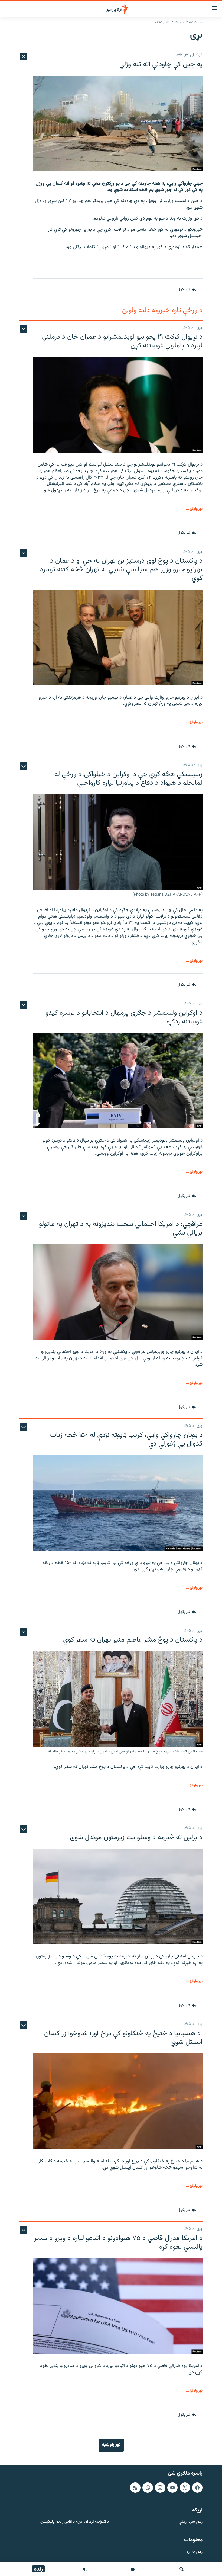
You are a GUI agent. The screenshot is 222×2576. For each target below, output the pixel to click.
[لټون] (182, 2569)
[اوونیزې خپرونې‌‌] (85, 2569)
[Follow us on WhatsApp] (148, 2487)
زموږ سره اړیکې (191, 2522)
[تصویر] (133, 2569)
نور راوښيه (111, 2445)
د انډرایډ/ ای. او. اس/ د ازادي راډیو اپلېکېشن (75, 2522)
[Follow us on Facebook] (197, 2487)
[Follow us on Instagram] (160, 2487)
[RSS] (135, 2487)
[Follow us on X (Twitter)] (185, 2487)
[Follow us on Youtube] (172, 2487)
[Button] (187, 290)
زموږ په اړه (195, 2552)
